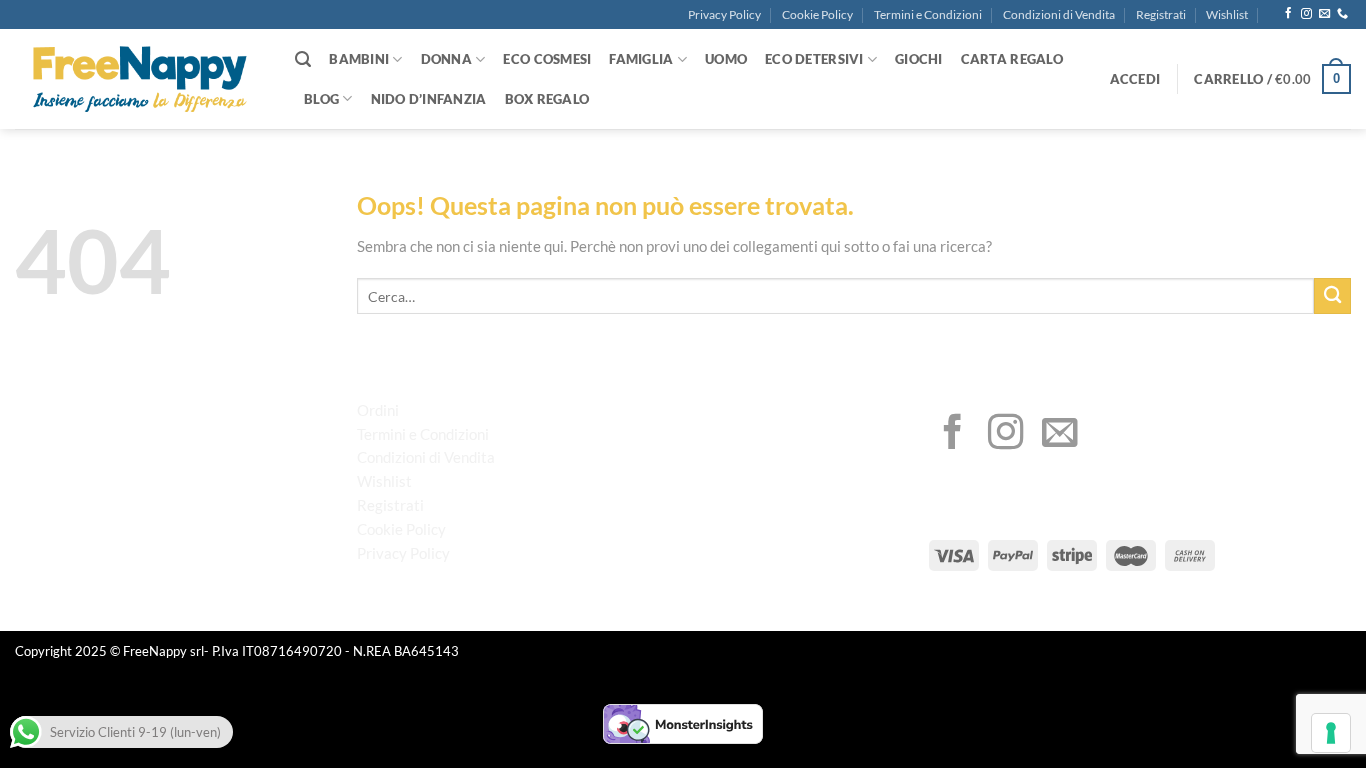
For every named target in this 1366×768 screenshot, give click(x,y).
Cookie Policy (817, 14)
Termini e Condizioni (928, 14)
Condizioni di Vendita (1059, 14)
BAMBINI (359, 59)
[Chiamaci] (1342, 14)
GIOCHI (919, 59)
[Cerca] (303, 59)
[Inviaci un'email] (1324, 14)
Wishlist (1227, 14)
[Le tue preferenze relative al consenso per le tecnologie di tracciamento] (1331, 733)
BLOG (321, 99)
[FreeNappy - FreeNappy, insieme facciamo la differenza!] (140, 79)
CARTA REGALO (1012, 59)
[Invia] (1332, 296)
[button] (1135, 79)
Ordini (378, 410)
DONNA (446, 59)
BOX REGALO (547, 99)
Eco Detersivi (814, 59)
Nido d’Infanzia (429, 99)
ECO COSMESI (547, 59)
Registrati (1161, 14)
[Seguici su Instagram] (1306, 14)
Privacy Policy (724, 14)
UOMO (726, 59)
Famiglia (641, 59)
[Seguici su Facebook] (1288, 14)
